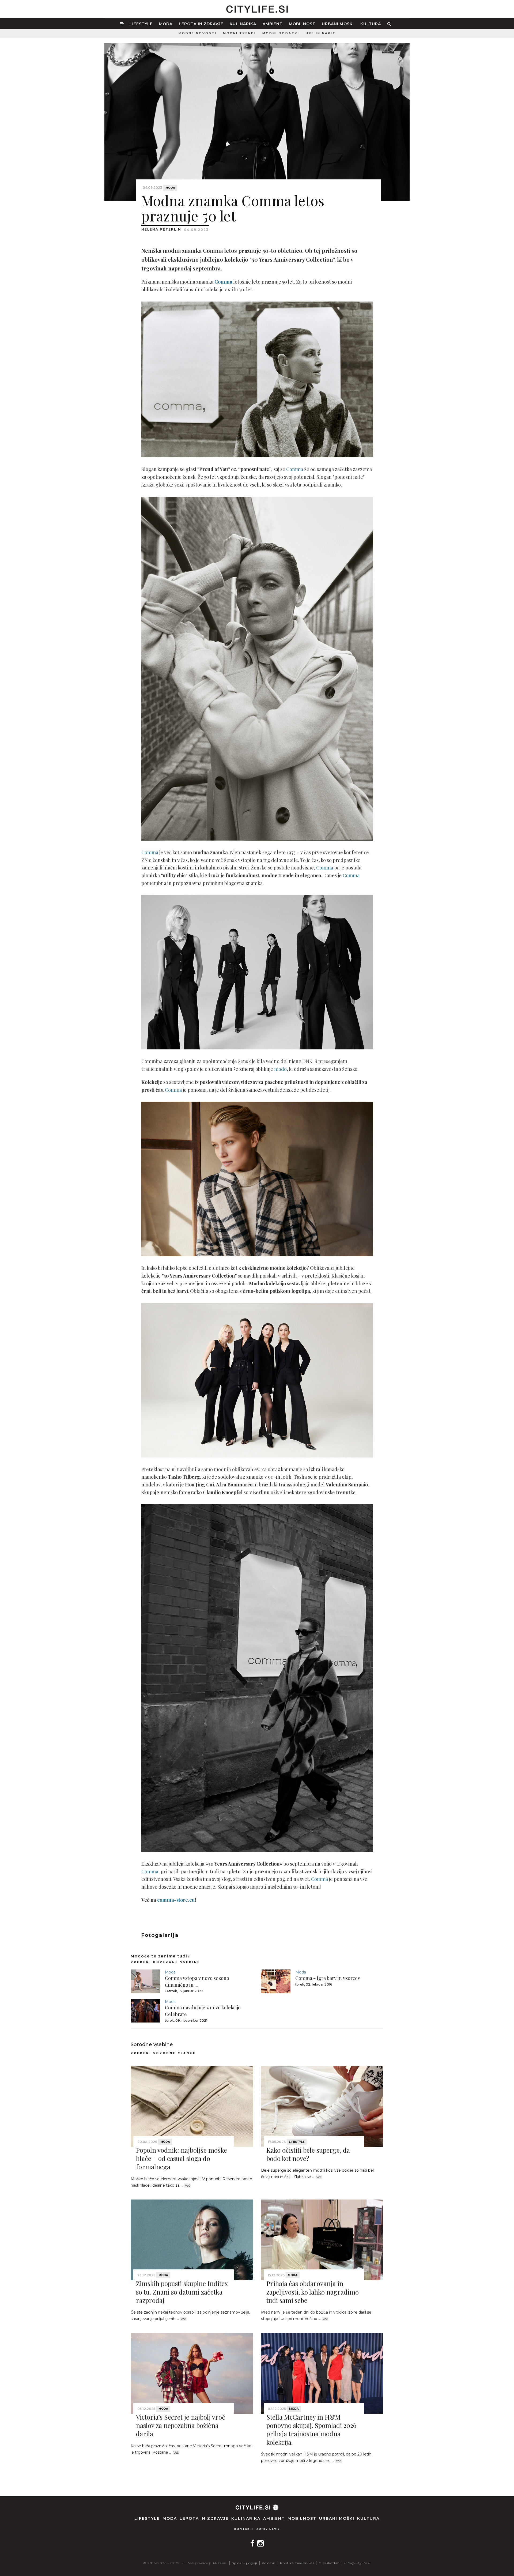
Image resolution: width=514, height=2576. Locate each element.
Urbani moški (338, 24)
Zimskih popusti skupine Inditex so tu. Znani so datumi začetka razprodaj (182, 2292)
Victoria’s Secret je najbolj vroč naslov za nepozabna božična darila (181, 2425)
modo (280, 1069)
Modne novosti (198, 33)
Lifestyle (141, 24)
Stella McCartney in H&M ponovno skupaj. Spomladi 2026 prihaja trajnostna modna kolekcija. (311, 2430)
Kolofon (269, 2563)
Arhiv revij (268, 2529)
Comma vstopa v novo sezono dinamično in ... (197, 1981)
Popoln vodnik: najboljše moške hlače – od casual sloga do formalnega (182, 2158)
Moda (166, 24)
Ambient (273, 24)
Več (188, 2186)
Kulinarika (243, 24)
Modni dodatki (281, 33)
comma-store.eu (176, 1900)
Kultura (371, 24)
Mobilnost (302, 24)
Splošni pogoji (245, 2563)
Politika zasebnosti (297, 2563)
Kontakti (244, 2529)
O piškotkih (329, 2563)
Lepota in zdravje (201, 24)
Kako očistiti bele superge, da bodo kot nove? (308, 2154)
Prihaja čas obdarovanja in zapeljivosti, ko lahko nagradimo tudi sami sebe (313, 2292)
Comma (295, 469)
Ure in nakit (321, 33)
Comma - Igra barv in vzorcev (328, 1978)
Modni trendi (239, 33)
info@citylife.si (358, 2563)
